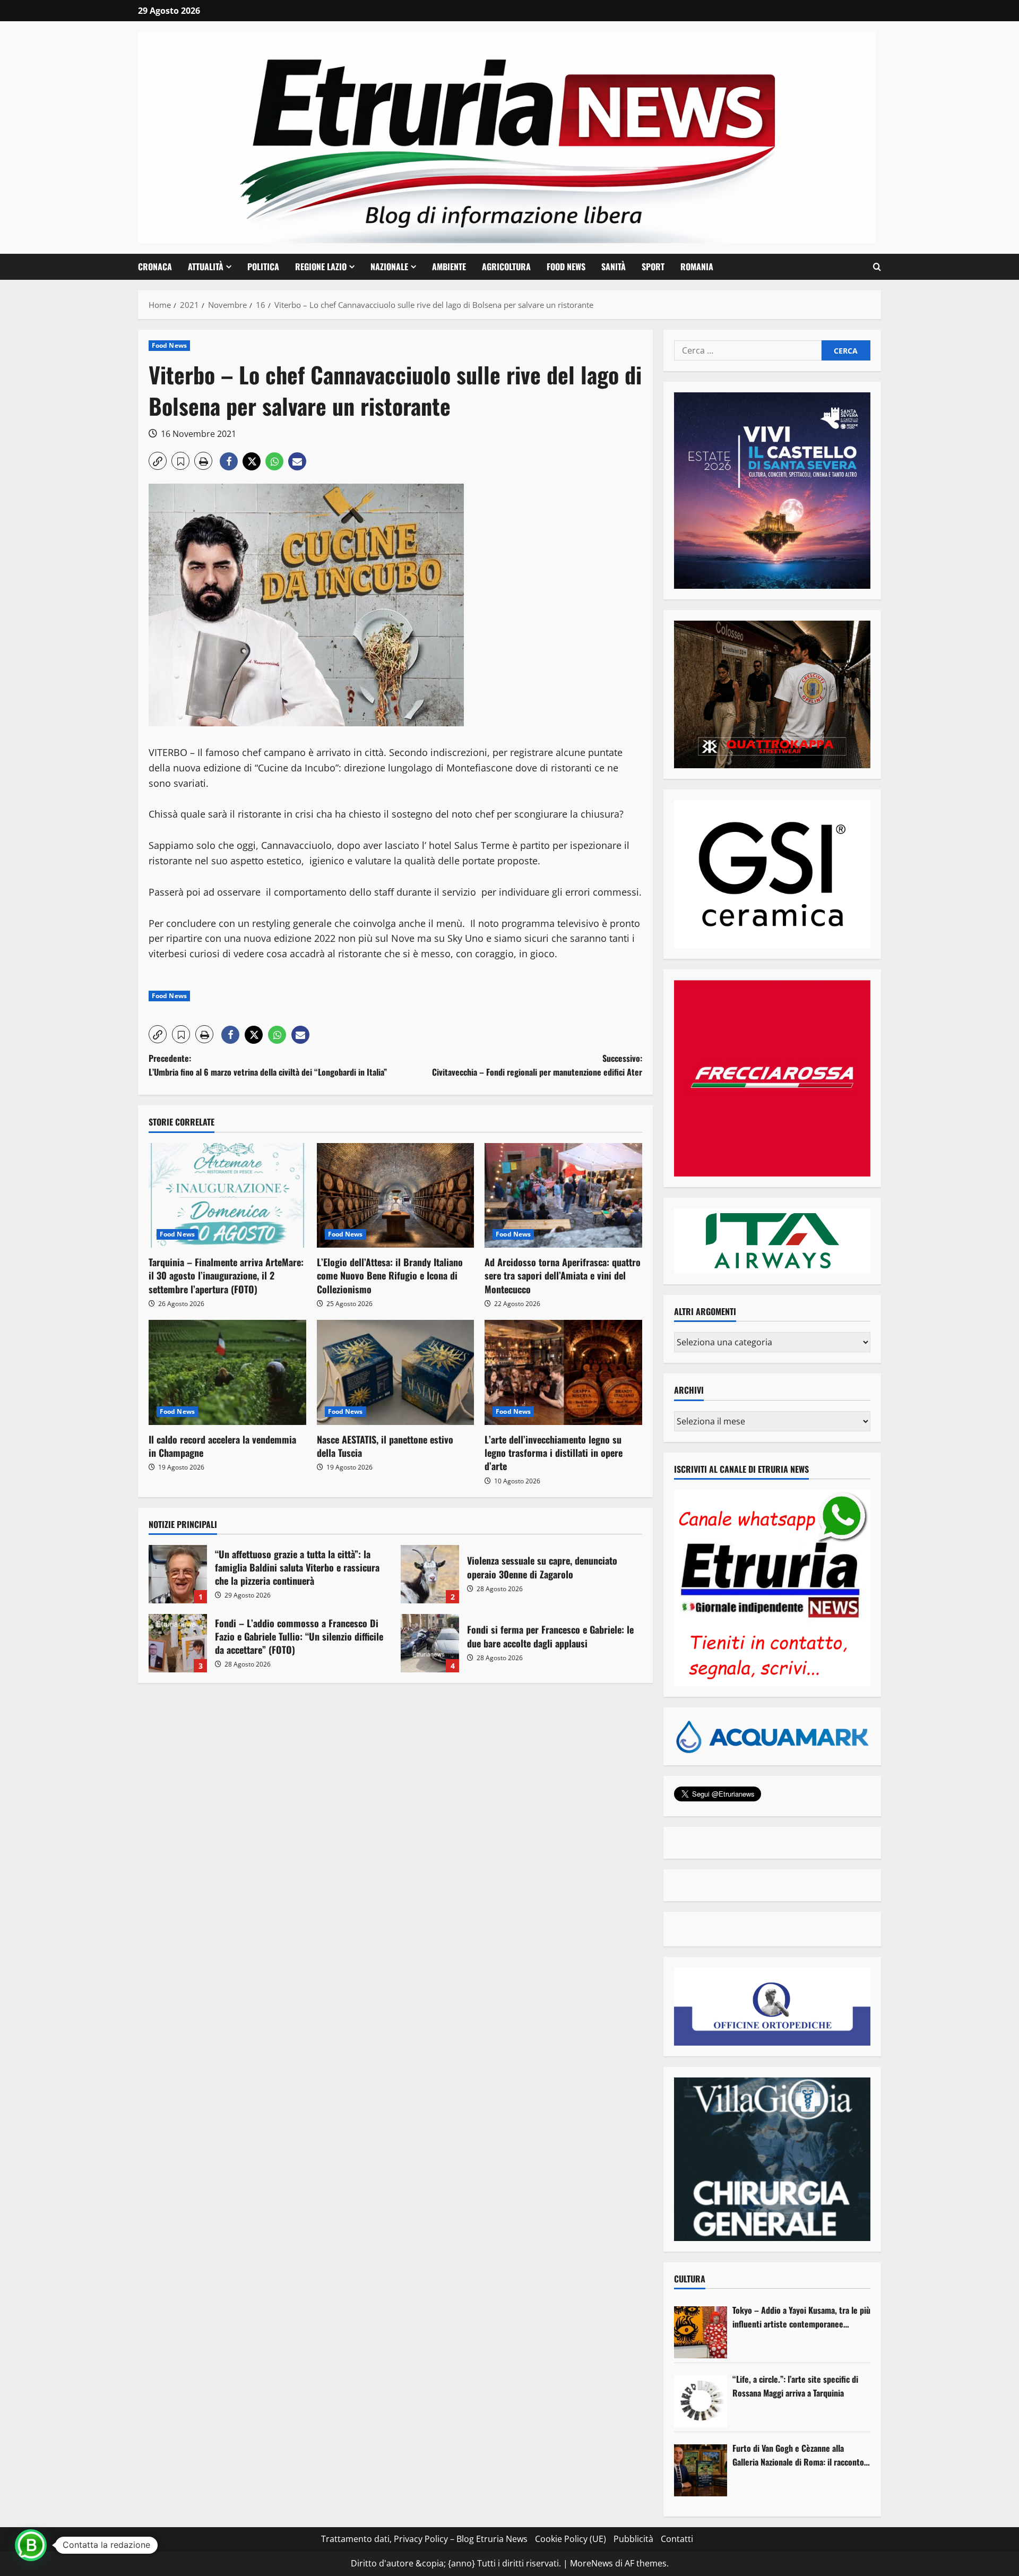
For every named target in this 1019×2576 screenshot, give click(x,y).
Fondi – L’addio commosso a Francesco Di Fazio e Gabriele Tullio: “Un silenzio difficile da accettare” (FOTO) (178, 1643)
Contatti (677, 2539)
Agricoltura (506, 267)
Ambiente (449, 267)
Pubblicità (633, 2539)
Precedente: (268, 1065)
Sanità (614, 267)
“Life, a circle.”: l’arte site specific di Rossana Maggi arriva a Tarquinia (795, 2386)
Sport (653, 267)
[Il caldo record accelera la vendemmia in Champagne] (227, 1372)
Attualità (206, 267)
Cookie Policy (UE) (571, 2539)
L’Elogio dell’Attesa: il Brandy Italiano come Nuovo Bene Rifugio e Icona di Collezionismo (390, 1275)
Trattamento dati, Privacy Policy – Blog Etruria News (424, 2539)
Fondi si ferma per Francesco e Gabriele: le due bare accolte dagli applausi (430, 1643)
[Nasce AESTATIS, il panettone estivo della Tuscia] (396, 1372)
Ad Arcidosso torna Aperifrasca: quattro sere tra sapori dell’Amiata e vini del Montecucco (563, 1275)
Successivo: (537, 1065)
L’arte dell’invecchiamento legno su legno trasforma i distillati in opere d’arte (554, 1453)
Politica (263, 267)
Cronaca (155, 267)
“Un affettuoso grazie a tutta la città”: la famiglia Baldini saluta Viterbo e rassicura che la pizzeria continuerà (178, 1574)
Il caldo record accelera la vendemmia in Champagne (222, 1446)
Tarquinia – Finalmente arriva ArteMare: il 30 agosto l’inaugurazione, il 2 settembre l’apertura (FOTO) (226, 1275)
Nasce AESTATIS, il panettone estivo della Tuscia (385, 1446)
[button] (877, 267)
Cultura (690, 2279)
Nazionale (389, 267)
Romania (697, 267)
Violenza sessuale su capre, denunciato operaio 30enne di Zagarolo (430, 1574)
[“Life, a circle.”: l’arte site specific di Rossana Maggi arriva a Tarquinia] (701, 2401)
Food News (566, 267)
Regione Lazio (321, 267)
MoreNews (591, 2563)
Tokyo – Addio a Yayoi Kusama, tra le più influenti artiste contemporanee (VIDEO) (801, 2317)
